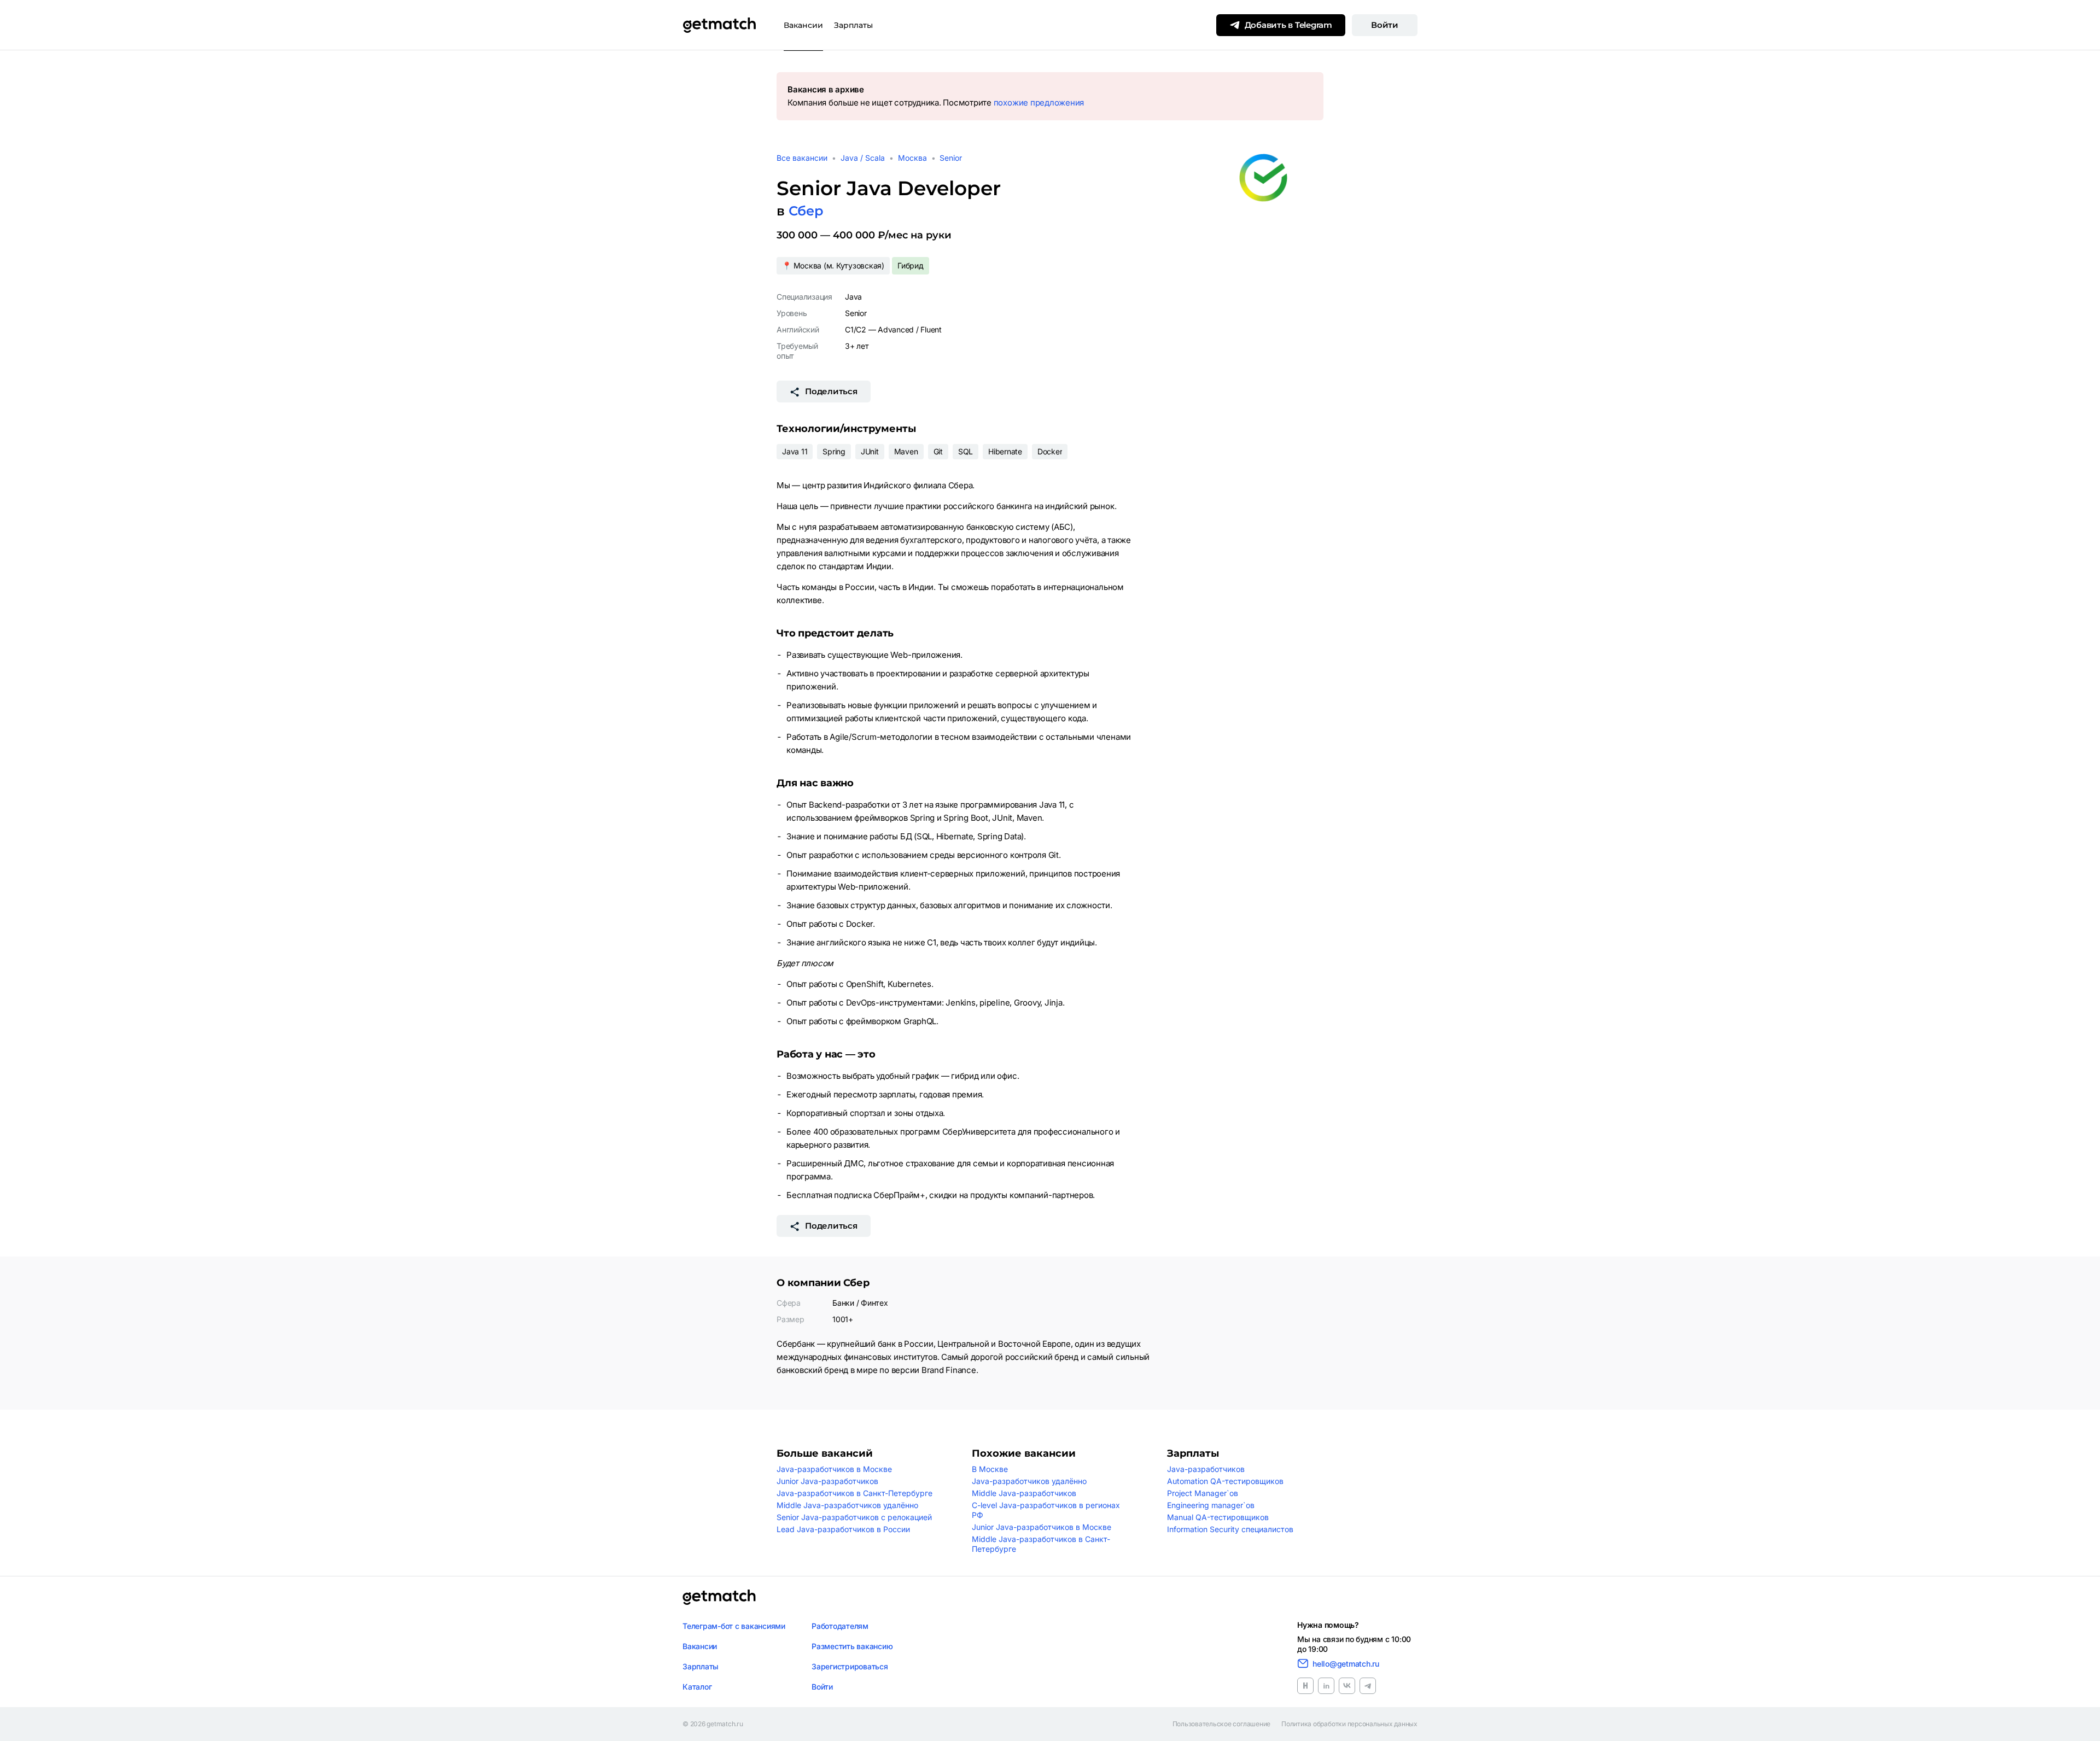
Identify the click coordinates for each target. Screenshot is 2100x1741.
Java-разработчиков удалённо (1029, 1481)
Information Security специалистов (1230, 1529)
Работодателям (840, 1626)
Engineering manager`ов (1211, 1505)
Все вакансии (802, 158)
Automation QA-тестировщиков (1225, 1481)
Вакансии (803, 25)
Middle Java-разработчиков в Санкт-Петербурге (1041, 1544)
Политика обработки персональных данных (1349, 1724)
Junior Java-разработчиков (827, 1481)
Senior (951, 158)
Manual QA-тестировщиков (1218, 1517)
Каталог (697, 1687)
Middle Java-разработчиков (1024, 1493)
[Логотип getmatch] (719, 1597)
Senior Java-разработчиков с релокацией (854, 1517)
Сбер (806, 211)
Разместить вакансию (852, 1646)
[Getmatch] (719, 25)
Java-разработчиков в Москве (834, 1469)
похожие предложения (1039, 103)
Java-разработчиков (1206, 1469)
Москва (912, 158)
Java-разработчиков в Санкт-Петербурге (854, 1493)
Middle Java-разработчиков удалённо (847, 1505)
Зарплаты (853, 25)
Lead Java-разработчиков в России (843, 1529)
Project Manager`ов (1203, 1493)
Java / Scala (863, 158)
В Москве (990, 1469)
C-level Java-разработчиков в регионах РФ (1046, 1510)
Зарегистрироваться (850, 1666)
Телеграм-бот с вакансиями (734, 1626)
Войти (1385, 25)
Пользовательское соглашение (1222, 1724)
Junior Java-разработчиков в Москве (1042, 1527)
